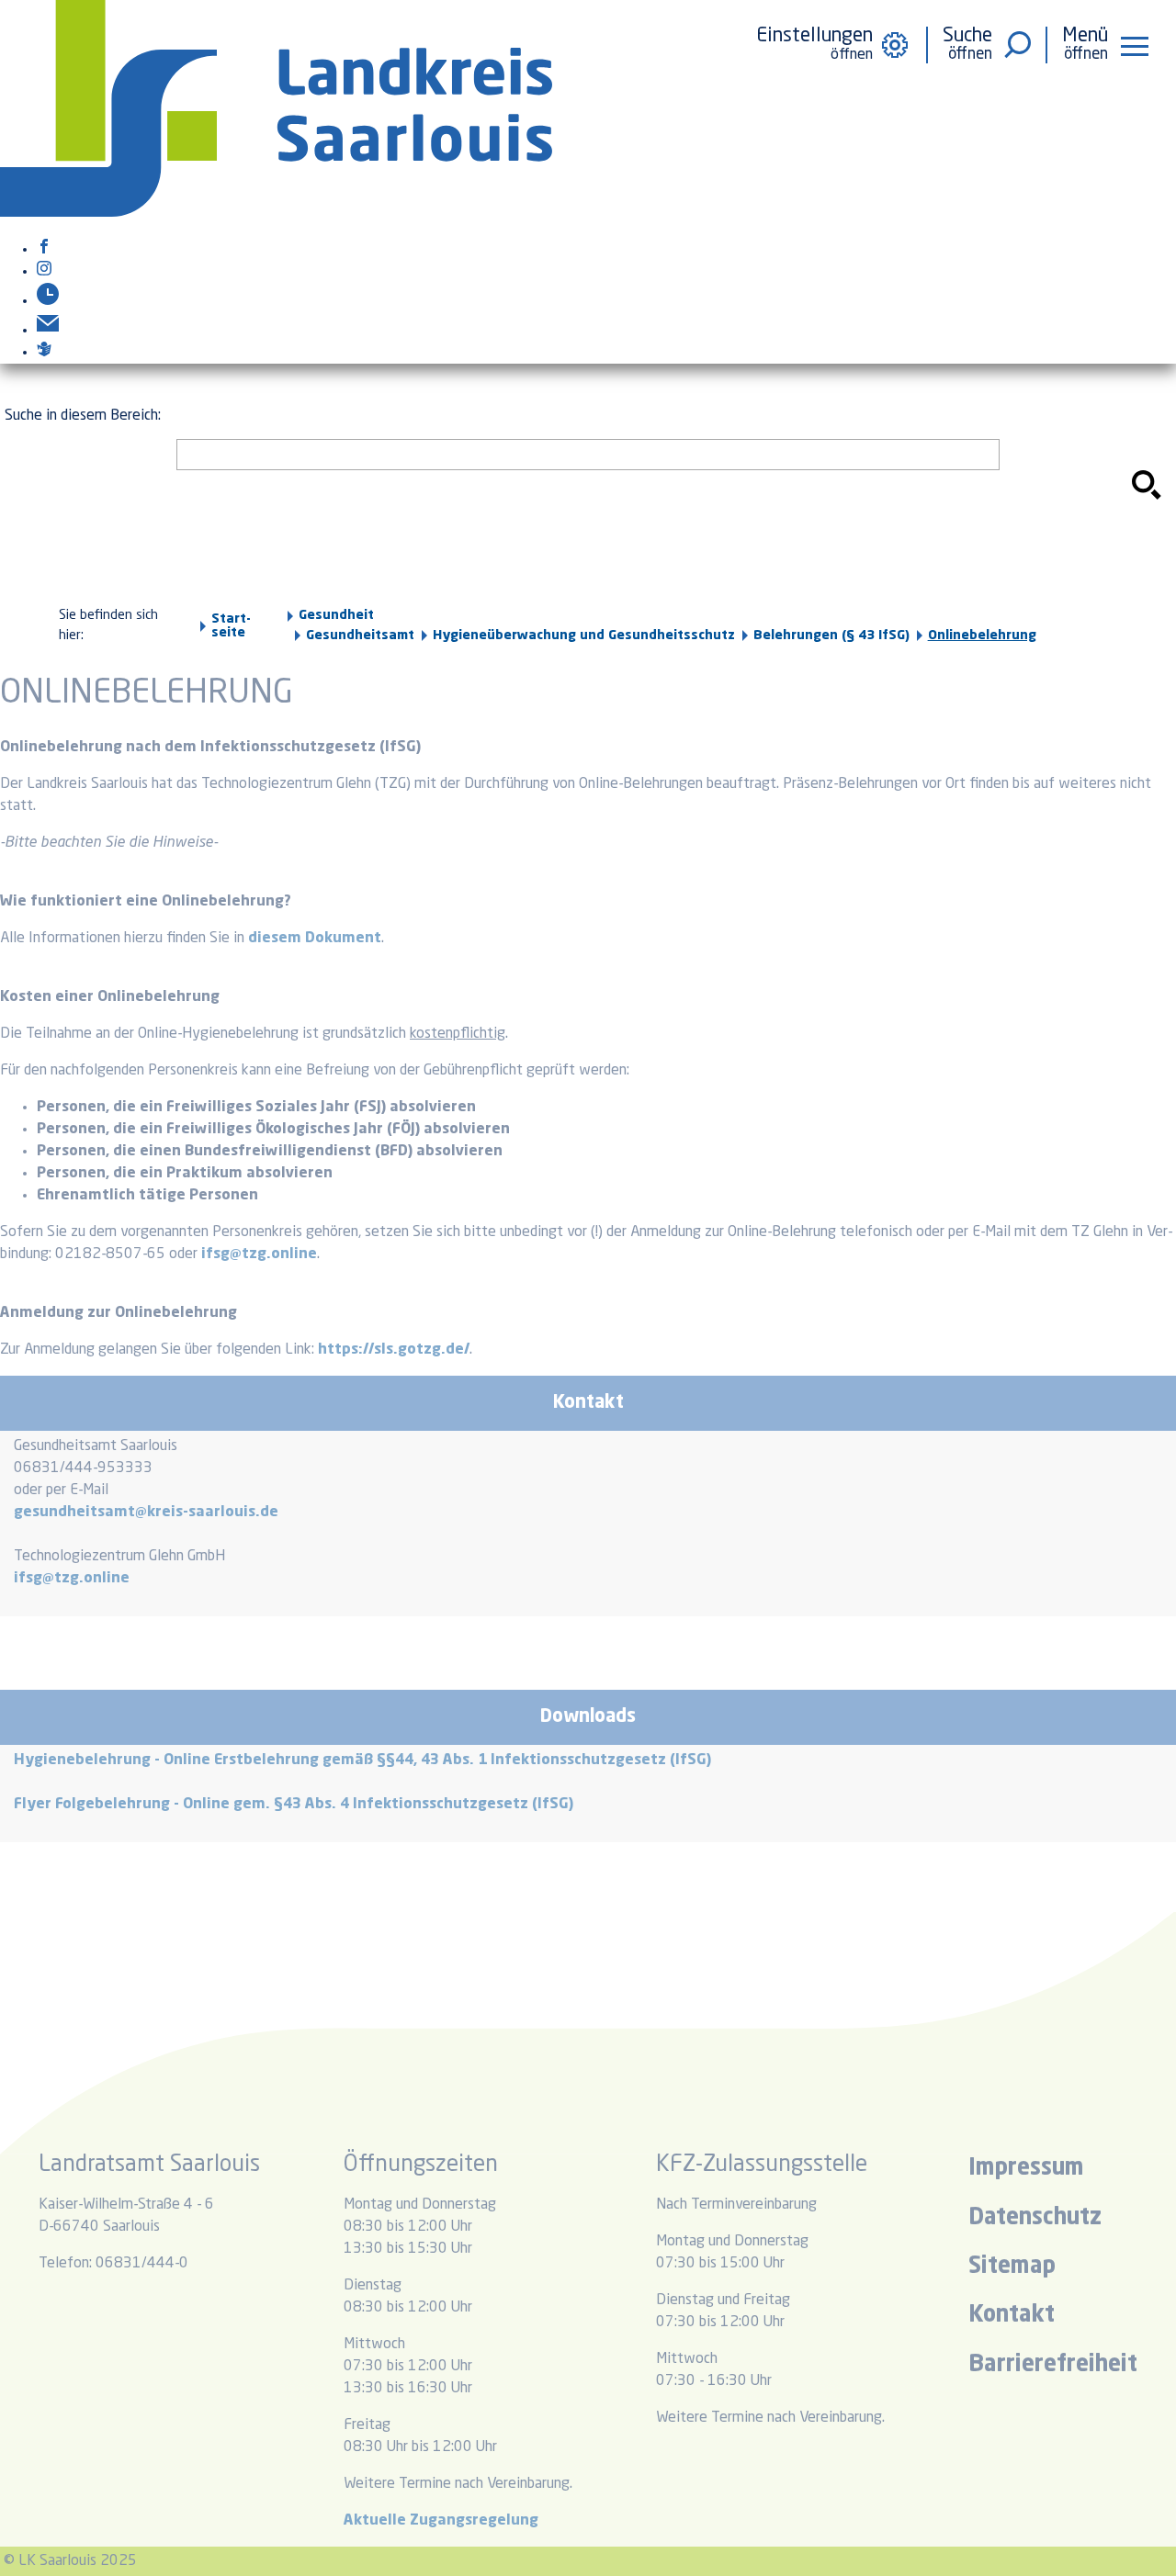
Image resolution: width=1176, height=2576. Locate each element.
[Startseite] (276, 213)
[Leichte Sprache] (44, 353)
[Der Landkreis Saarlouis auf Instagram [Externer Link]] (44, 272)
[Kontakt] (48, 331)
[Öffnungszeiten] (48, 301)
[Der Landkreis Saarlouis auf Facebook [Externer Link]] (44, 250)
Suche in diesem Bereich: (83, 416)
